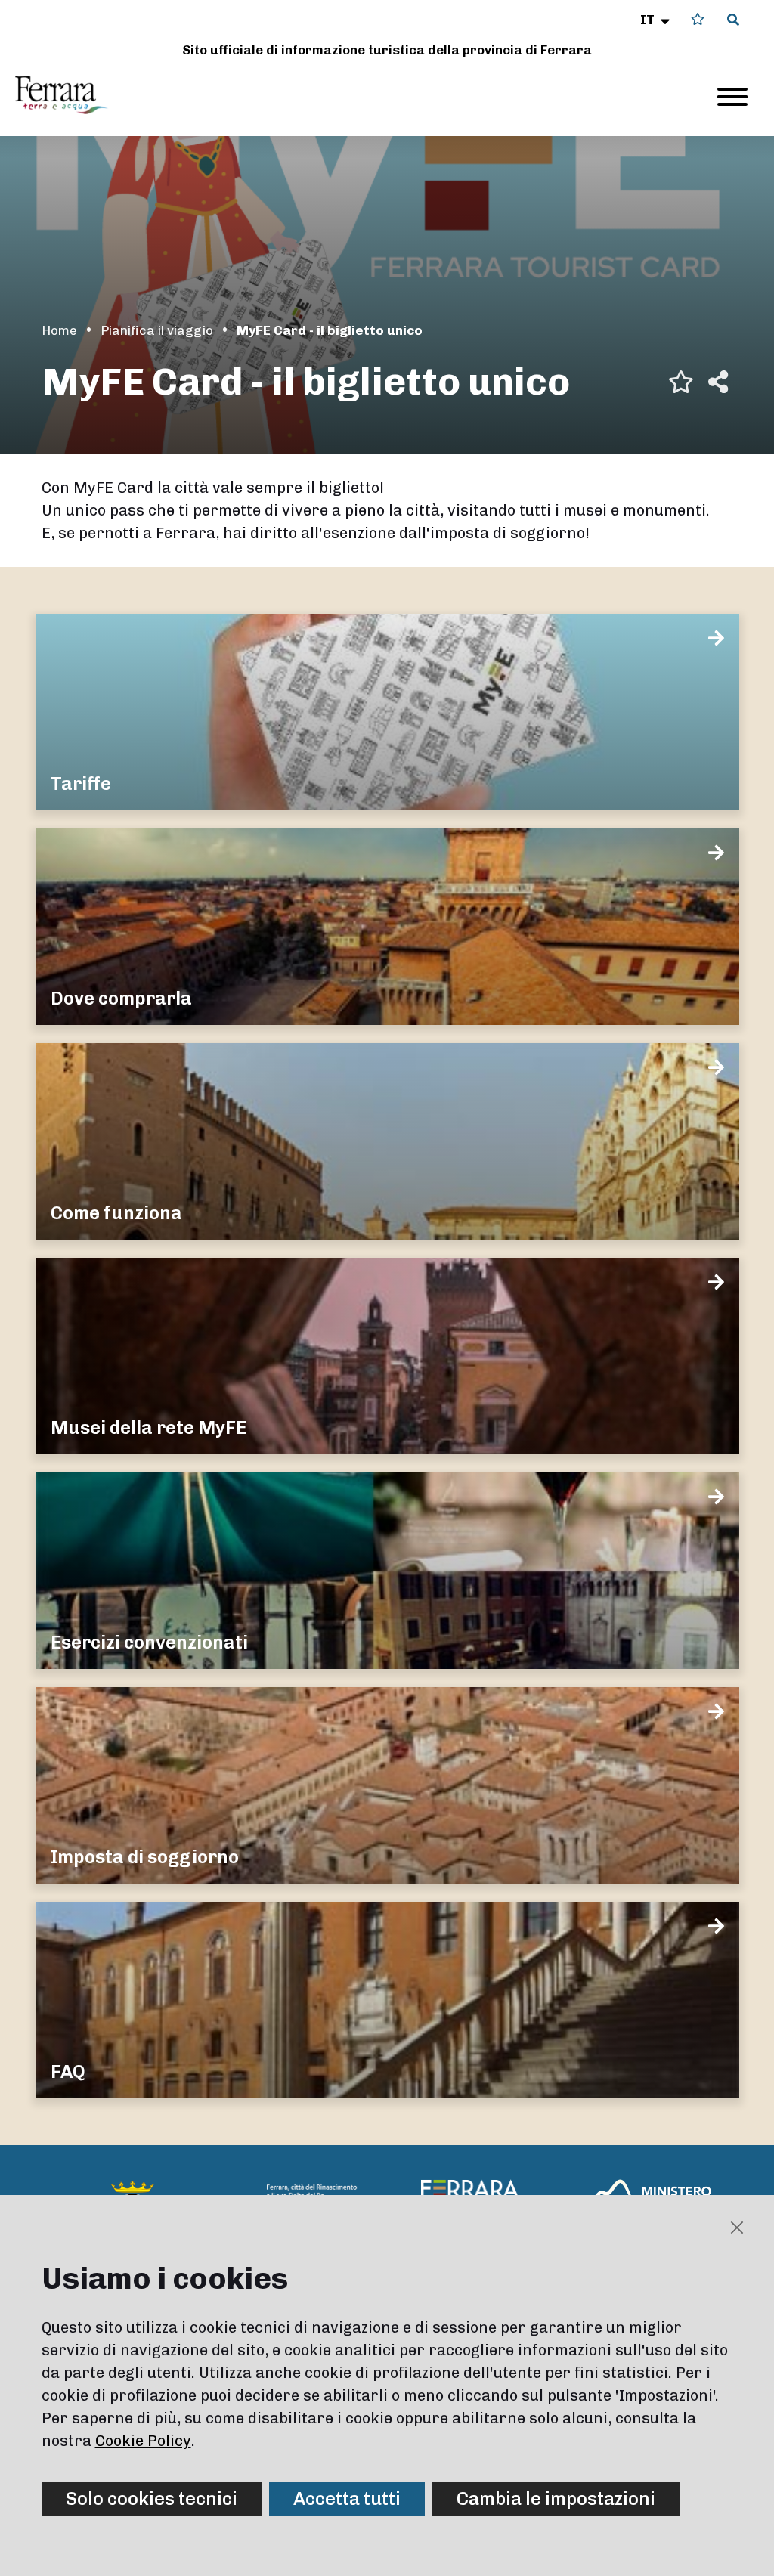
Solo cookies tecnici (152, 2499)
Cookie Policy (143, 2441)
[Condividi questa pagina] (718, 382)
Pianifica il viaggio (157, 330)
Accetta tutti (347, 2499)
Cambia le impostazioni (556, 2499)
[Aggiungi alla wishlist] (681, 382)
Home (59, 330)
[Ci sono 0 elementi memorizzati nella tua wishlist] (698, 19)
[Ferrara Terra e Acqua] (69, 95)
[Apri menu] (732, 97)
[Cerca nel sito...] (733, 20)
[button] (656, 20)
